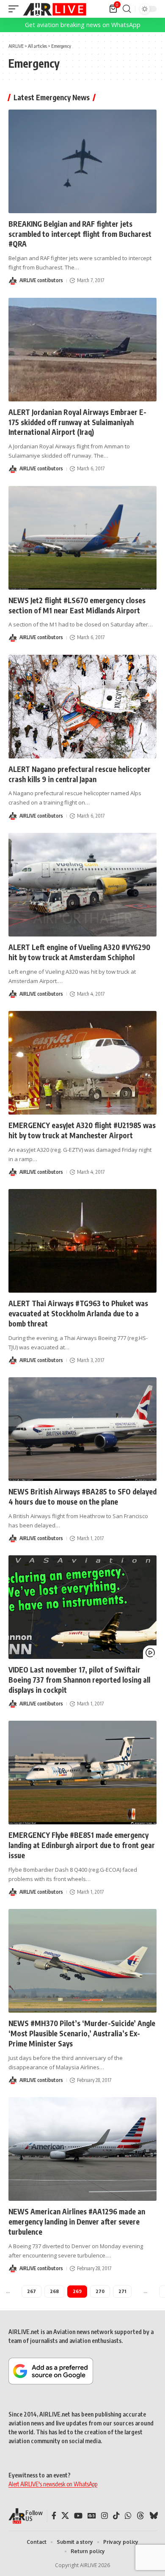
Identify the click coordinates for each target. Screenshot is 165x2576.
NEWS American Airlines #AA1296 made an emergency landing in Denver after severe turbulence (77, 2222)
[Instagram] (104, 2516)
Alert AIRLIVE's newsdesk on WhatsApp (53, 2484)
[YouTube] (78, 2516)
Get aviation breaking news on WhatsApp (83, 25)
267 (32, 2291)
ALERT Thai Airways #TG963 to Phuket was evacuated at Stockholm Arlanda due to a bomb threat (78, 1313)
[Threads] (140, 2516)
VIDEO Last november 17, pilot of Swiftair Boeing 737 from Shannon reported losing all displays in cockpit (79, 1680)
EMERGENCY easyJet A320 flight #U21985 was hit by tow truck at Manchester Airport (82, 1130)
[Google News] (92, 2516)
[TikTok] (116, 2516)
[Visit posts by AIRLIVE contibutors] (13, 281)
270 (100, 2291)
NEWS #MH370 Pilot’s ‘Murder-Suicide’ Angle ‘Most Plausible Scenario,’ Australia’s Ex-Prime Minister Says (82, 2033)
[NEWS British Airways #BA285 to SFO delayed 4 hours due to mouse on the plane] (82, 1429)
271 (122, 2291)
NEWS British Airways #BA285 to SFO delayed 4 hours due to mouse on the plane (82, 1497)
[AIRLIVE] (55, 9)
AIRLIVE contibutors (41, 280)
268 (54, 2291)
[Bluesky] (154, 2516)
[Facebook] (54, 2516)
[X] (65, 2516)
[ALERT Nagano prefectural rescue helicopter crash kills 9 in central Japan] (82, 707)
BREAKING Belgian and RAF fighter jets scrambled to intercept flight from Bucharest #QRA (80, 234)
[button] (16, 9)
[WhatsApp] (128, 2516)
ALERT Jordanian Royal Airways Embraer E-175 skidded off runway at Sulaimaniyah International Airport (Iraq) (77, 422)
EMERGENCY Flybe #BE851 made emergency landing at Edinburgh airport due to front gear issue (82, 1845)
